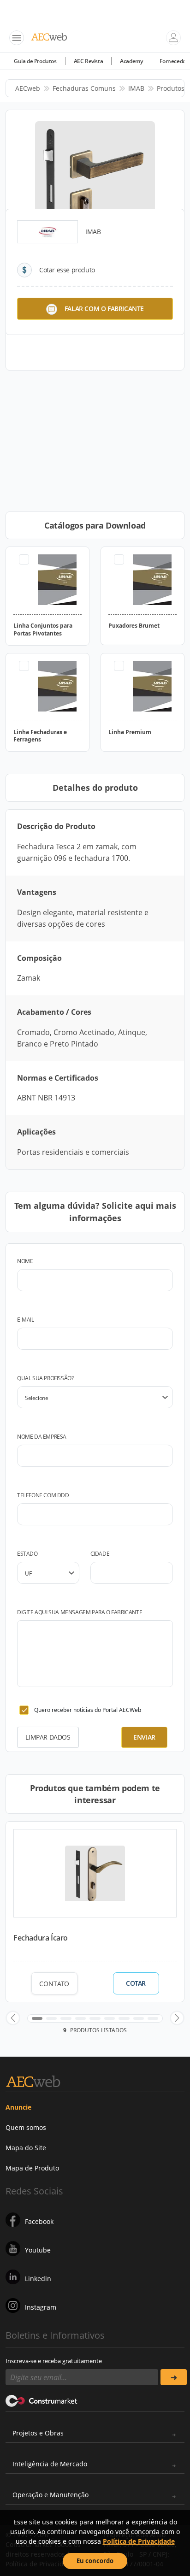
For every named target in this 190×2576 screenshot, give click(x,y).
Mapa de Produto (32, 2168)
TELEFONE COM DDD (43, 1495)
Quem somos (26, 2127)
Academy (131, 61)
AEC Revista (89, 61)
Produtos (171, 88)
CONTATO (54, 1984)
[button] (13, 2018)
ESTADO (27, 1554)
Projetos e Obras (38, 2433)
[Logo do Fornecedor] (47, 232)
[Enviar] (174, 2377)
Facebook (39, 2221)
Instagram (41, 2307)
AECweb (28, 88)
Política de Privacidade (139, 2541)
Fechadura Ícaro (41, 1938)
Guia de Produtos (35, 61)
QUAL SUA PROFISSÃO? (45, 1378)
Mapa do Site (26, 2148)
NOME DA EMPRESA (42, 1437)
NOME (25, 1261)
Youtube (38, 2250)
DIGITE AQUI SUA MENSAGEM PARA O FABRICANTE (80, 1612)
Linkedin (38, 2279)
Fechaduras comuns (84, 88)
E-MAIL (26, 1320)
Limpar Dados (48, 1737)
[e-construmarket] (42, 2400)
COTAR (136, 1983)
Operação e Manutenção (50, 2495)
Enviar (144, 1737)
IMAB (136, 88)
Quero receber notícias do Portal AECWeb (88, 1710)
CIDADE (100, 1554)
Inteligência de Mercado (50, 2464)
